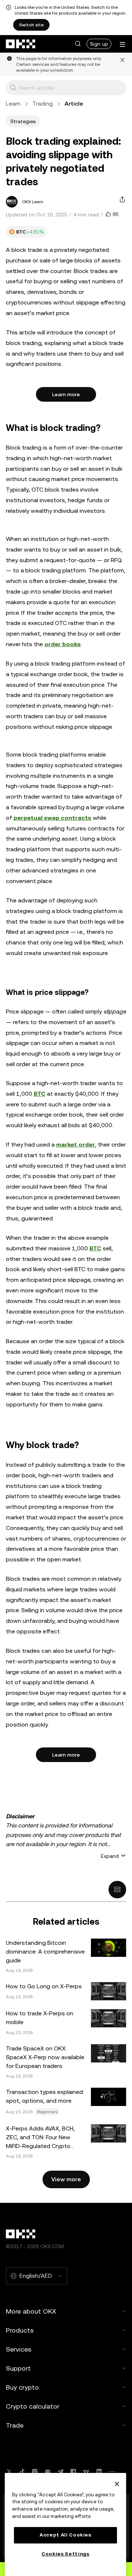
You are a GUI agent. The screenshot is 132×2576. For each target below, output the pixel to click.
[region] (65, 2524)
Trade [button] (15, 2425)
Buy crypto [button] (22, 2387)
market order (76, 1145)
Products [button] (20, 2330)
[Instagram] (35, 2472)
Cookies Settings (65, 2554)
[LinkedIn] (99, 2472)
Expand (110, 1856)
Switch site (31, 25)
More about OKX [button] (31, 2311)
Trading (43, 104)
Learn (13, 104)
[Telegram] (60, 2472)
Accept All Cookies (65, 2535)
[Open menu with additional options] (122, 44)
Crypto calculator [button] (33, 2406)
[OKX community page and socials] (112, 2472)
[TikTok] (22, 2472)
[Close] (117, 2484)
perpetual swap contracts (52, 818)
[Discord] (48, 2472)
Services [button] (19, 2349)
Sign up (99, 44)
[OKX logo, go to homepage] (21, 44)
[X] (9, 2472)
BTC (40, 1094)
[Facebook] (73, 2472)
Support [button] (18, 2368)
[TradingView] (86, 2472)
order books (63, 644)
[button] (78, 44)
